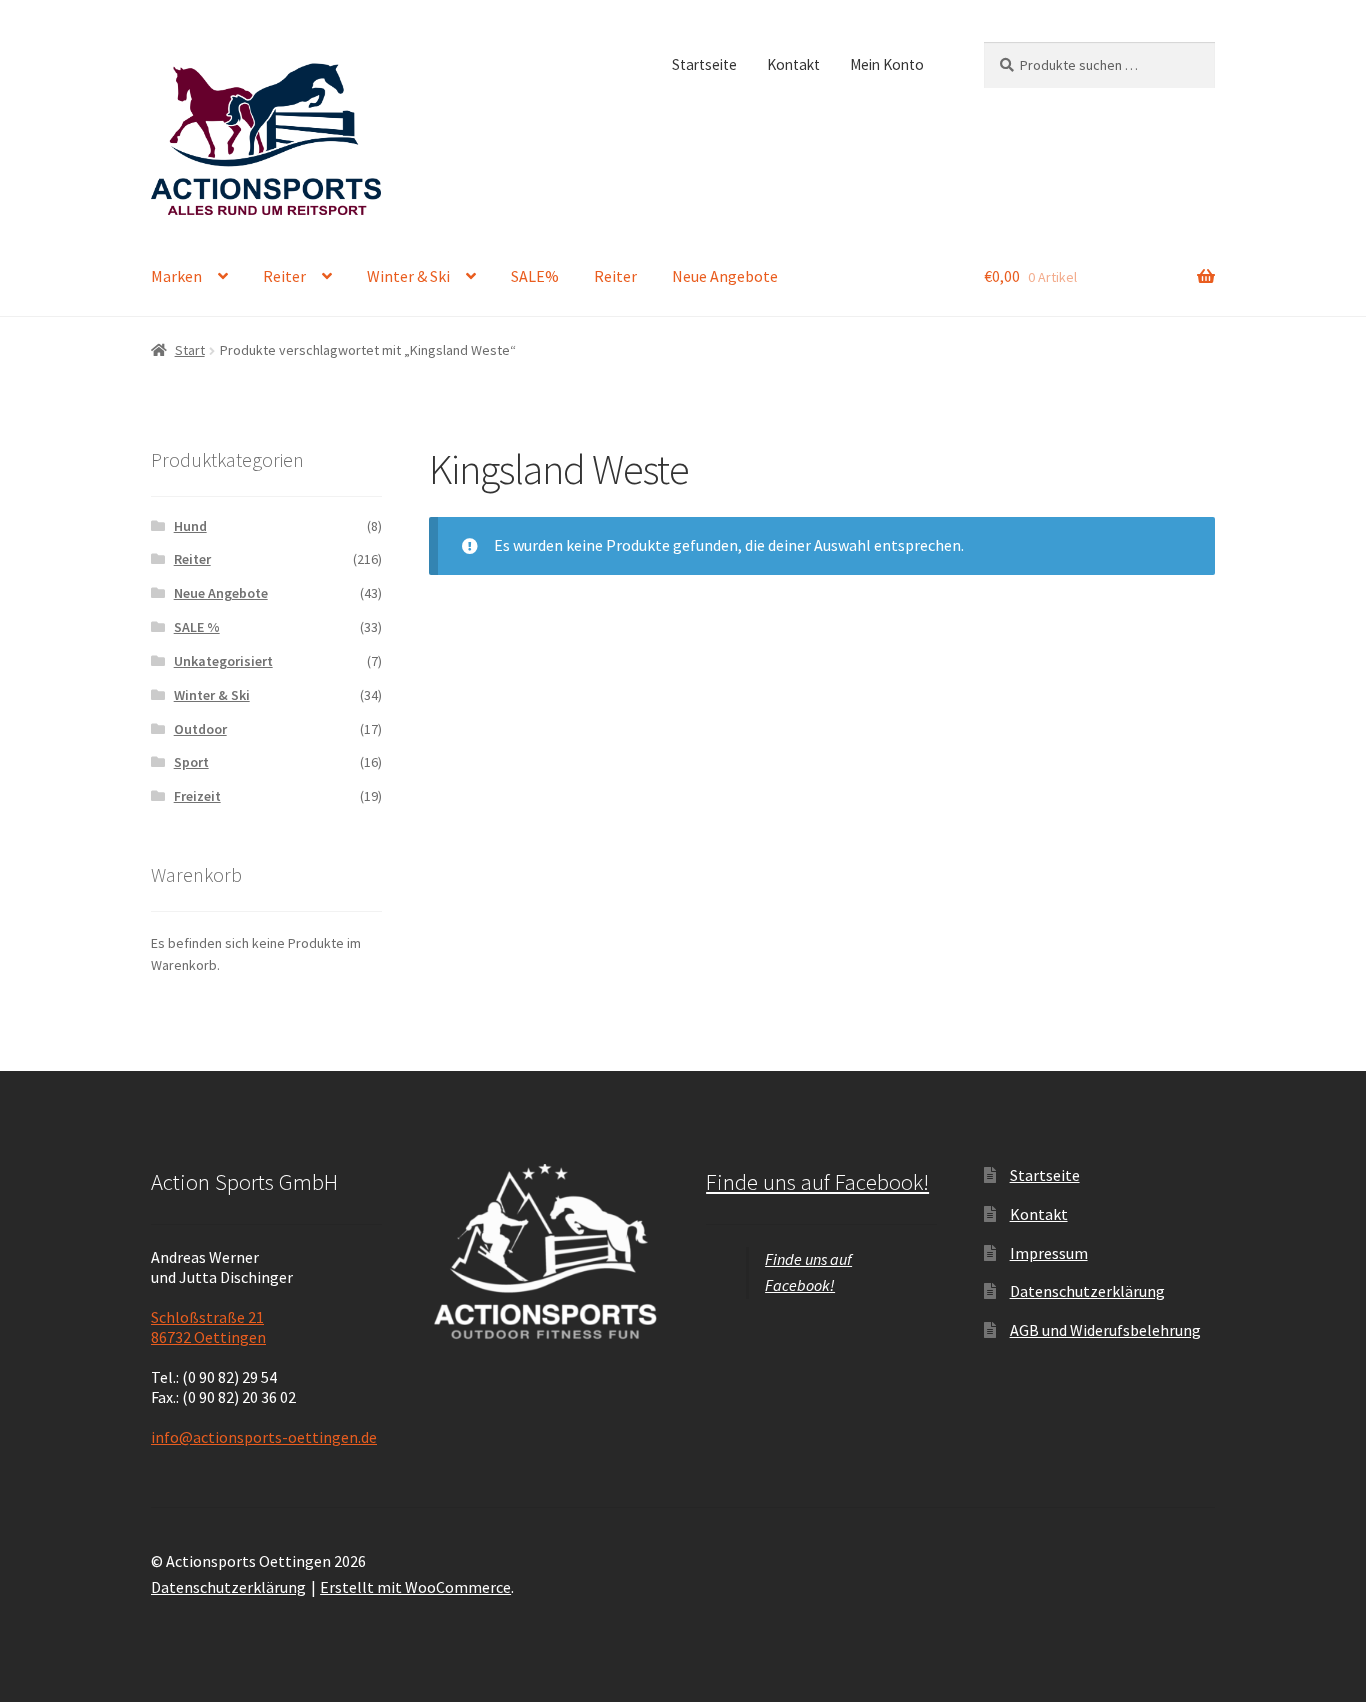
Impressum (1049, 1253)
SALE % (197, 627)
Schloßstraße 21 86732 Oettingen (208, 1327)
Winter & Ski (408, 276)
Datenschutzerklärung (1087, 1291)
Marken (176, 276)
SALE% (535, 276)
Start (190, 350)
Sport (191, 762)
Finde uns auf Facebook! (817, 1182)
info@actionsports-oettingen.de (264, 1437)
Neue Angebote (725, 276)
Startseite (704, 64)
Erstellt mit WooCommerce (415, 1587)
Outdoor (200, 729)
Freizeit (197, 796)
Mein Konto (887, 64)
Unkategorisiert (223, 661)
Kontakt (793, 64)
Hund (190, 526)
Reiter (284, 276)
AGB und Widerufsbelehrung (1105, 1330)
